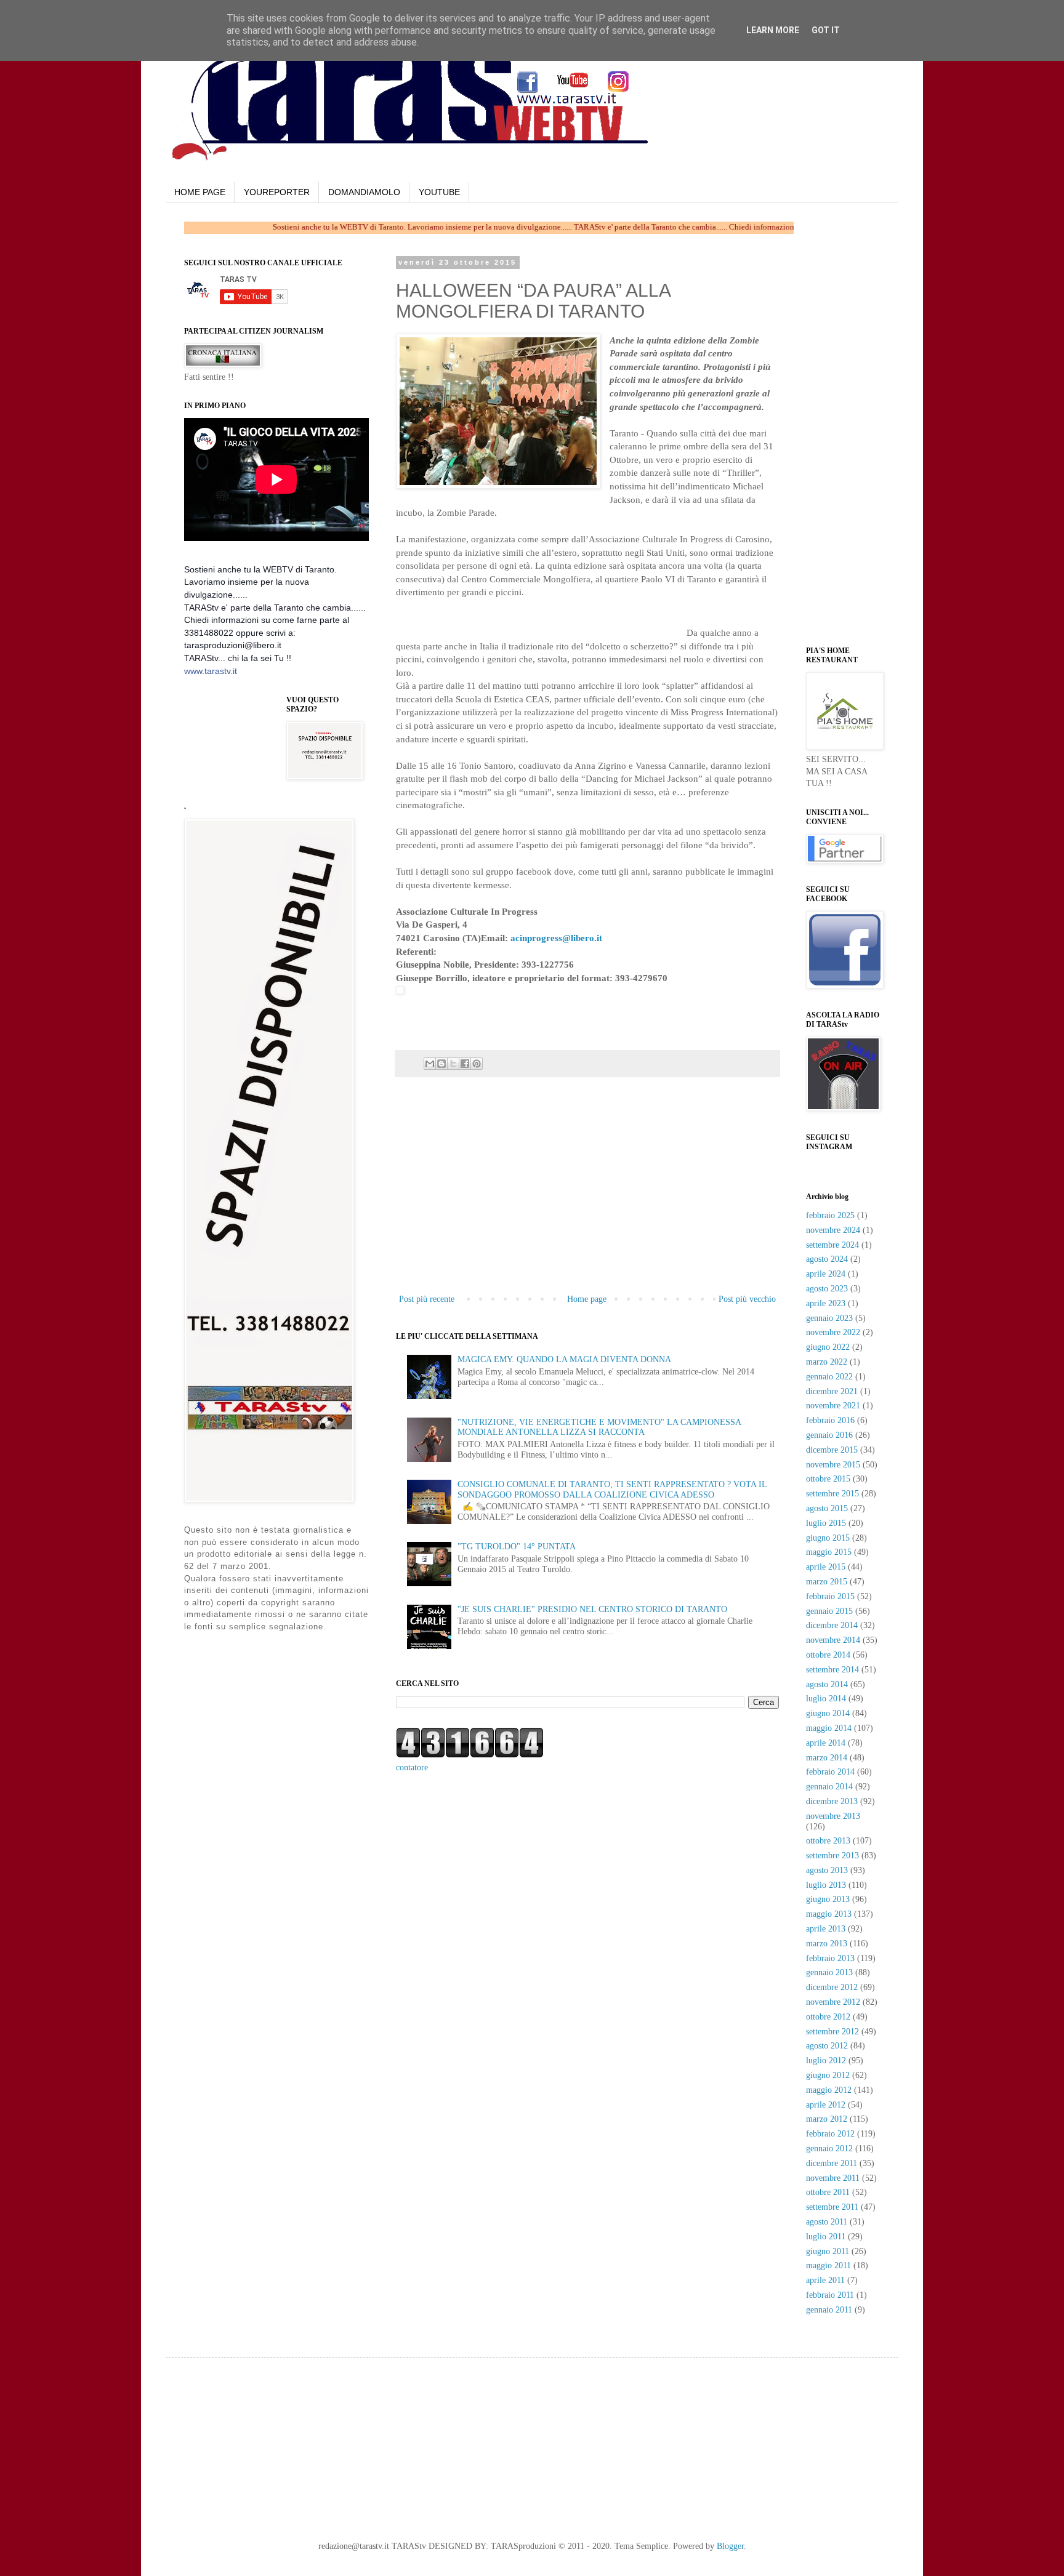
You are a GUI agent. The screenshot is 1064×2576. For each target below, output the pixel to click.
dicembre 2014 (832, 1625)
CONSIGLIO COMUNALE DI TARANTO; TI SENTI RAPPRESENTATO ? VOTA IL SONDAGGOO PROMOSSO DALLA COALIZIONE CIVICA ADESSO (612, 1490)
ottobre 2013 (828, 1841)
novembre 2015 (833, 1465)
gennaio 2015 (829, 1611)
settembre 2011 (832, 2207)
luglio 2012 (826, 2060)
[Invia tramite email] (430, 1064)
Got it (826, 30)
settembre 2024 (832, 1245)
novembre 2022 (833, 1332)
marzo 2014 (827, 1758)
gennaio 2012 (829, 2149)
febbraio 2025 (830, 1215)
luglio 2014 (826, 1699)
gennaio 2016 (829, 1435)
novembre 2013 (833, 1816)
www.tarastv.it (211, 671)
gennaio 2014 (829, 1787)
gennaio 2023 (829, 1318)
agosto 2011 (827, 2222)
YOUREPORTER (277, 192)
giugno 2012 (828, 2075)
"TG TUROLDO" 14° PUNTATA (517, 1547)
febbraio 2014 (830, 1772)
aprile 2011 (825, 2280)
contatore (412, 1767)
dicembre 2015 (832, 1450)
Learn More (773, 30)
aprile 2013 (826, 1929)
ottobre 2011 (828, 2192)
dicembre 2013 (832, 1801)
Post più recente (427, 1299)
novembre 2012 (833, 2002)
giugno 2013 (828, 1899)
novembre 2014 (833, 1640)
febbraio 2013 (830, 1958)
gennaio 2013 (829, 1972)
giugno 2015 (828, 1538)
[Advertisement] (540, 617)
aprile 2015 (826, 1567)
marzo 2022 (827, 1362)
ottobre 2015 (828, 1479)
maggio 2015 (829, 1552)
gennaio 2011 (829, 2310)
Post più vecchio (747, 1299)
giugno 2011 (828, 2251)
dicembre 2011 (832, 2163)
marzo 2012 (827, 2119)
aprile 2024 (826, 1274)
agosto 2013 (827, 1870)
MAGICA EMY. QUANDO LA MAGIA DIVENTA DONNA (564, 1359)
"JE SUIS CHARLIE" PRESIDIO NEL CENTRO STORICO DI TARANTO (592, 1609)
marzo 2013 (827, 1944)
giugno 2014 (828, 1713)
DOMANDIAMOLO (364, 192)
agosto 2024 (827, 1259)
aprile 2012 (826, 2105)
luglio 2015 (826, 1523)
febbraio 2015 (830, 1596)
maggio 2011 (828, 2265)
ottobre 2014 (828, 1655)
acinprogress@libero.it (556, 938)
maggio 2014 (829, 1728)
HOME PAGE (200, 192)
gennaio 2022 (829, 1377)
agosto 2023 (827, 1289)
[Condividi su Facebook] (465, 1064)
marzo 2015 (827, 1582)
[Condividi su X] (453, 1064)
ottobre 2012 (828, 2017)
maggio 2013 (829, 1914)
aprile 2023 (826, 1303)
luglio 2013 (826, 1885)
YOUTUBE (439, 192)
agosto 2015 (827, 1508)
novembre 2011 (833, 2178)
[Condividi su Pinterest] (477, 1064)
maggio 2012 (829, 2090)
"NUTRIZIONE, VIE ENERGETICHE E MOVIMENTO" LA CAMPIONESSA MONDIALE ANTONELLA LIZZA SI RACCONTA (599, 1427)
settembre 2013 (832, 1856)
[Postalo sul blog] (441, 1064)
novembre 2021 (833, 1406)
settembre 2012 (832, 2032)
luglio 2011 (826, 2237)
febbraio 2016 (830, 1420)
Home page (587, 1299)
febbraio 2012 (830, 2134)
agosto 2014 (827, 1684)
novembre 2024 (833, 1230)
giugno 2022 (828, 1347)
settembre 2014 (832, 1670)
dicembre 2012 (832, 1987)
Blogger (730, 2546)
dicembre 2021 (832, 1391)
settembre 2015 (832, 1494)
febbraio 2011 (830, 2295)
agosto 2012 (827, 2046)
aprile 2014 (826, 1743)
